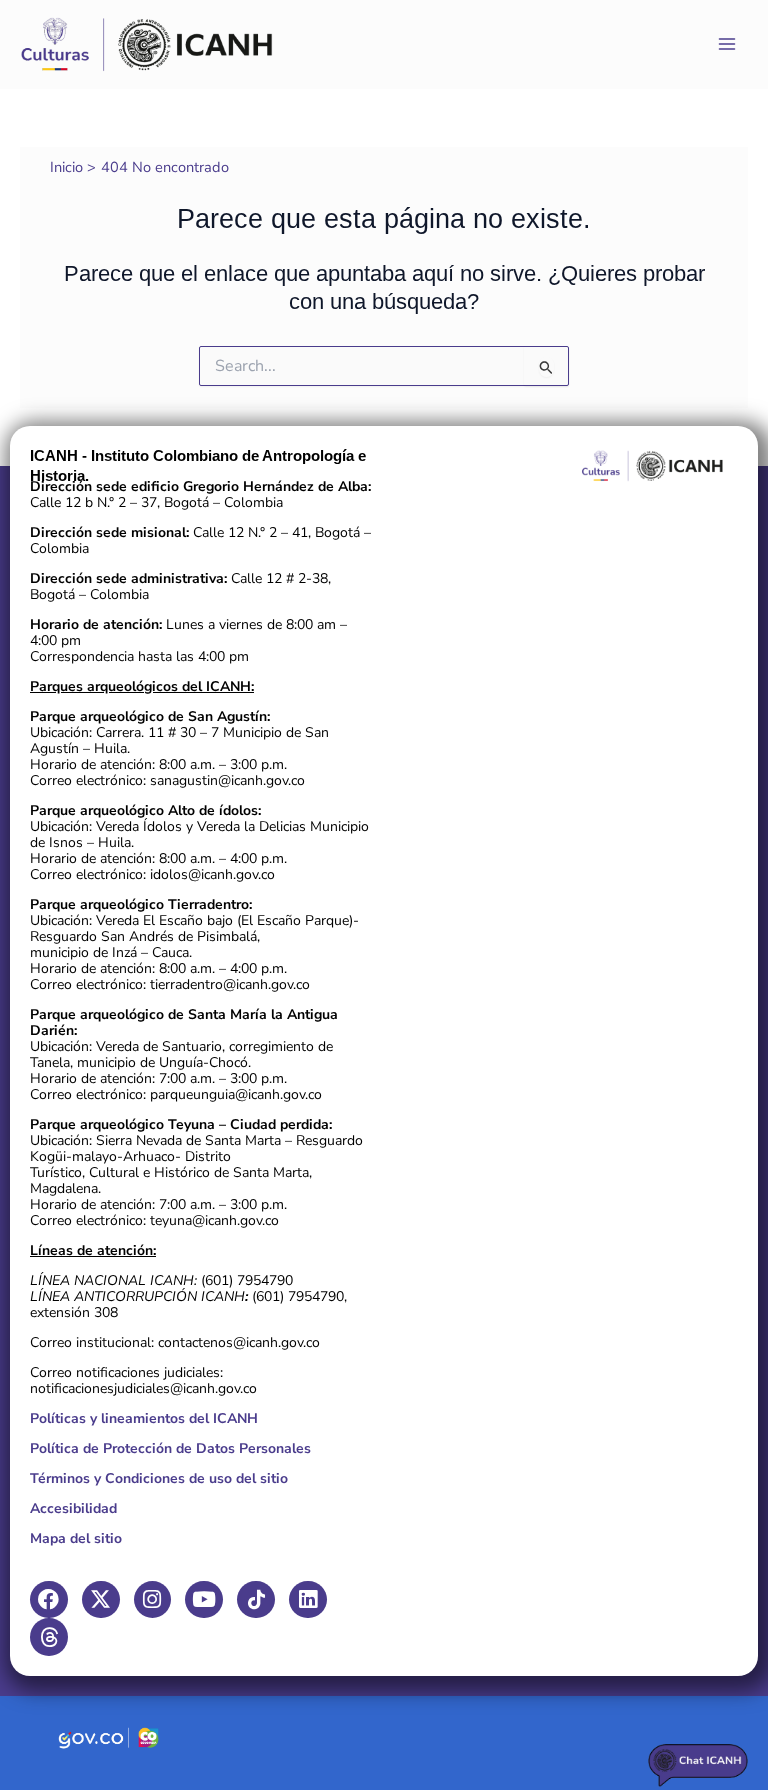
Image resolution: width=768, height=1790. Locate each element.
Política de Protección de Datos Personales (170, 1448)
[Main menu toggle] (727, 44)
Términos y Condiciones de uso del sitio (159, 1478)
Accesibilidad (73, 1508)
